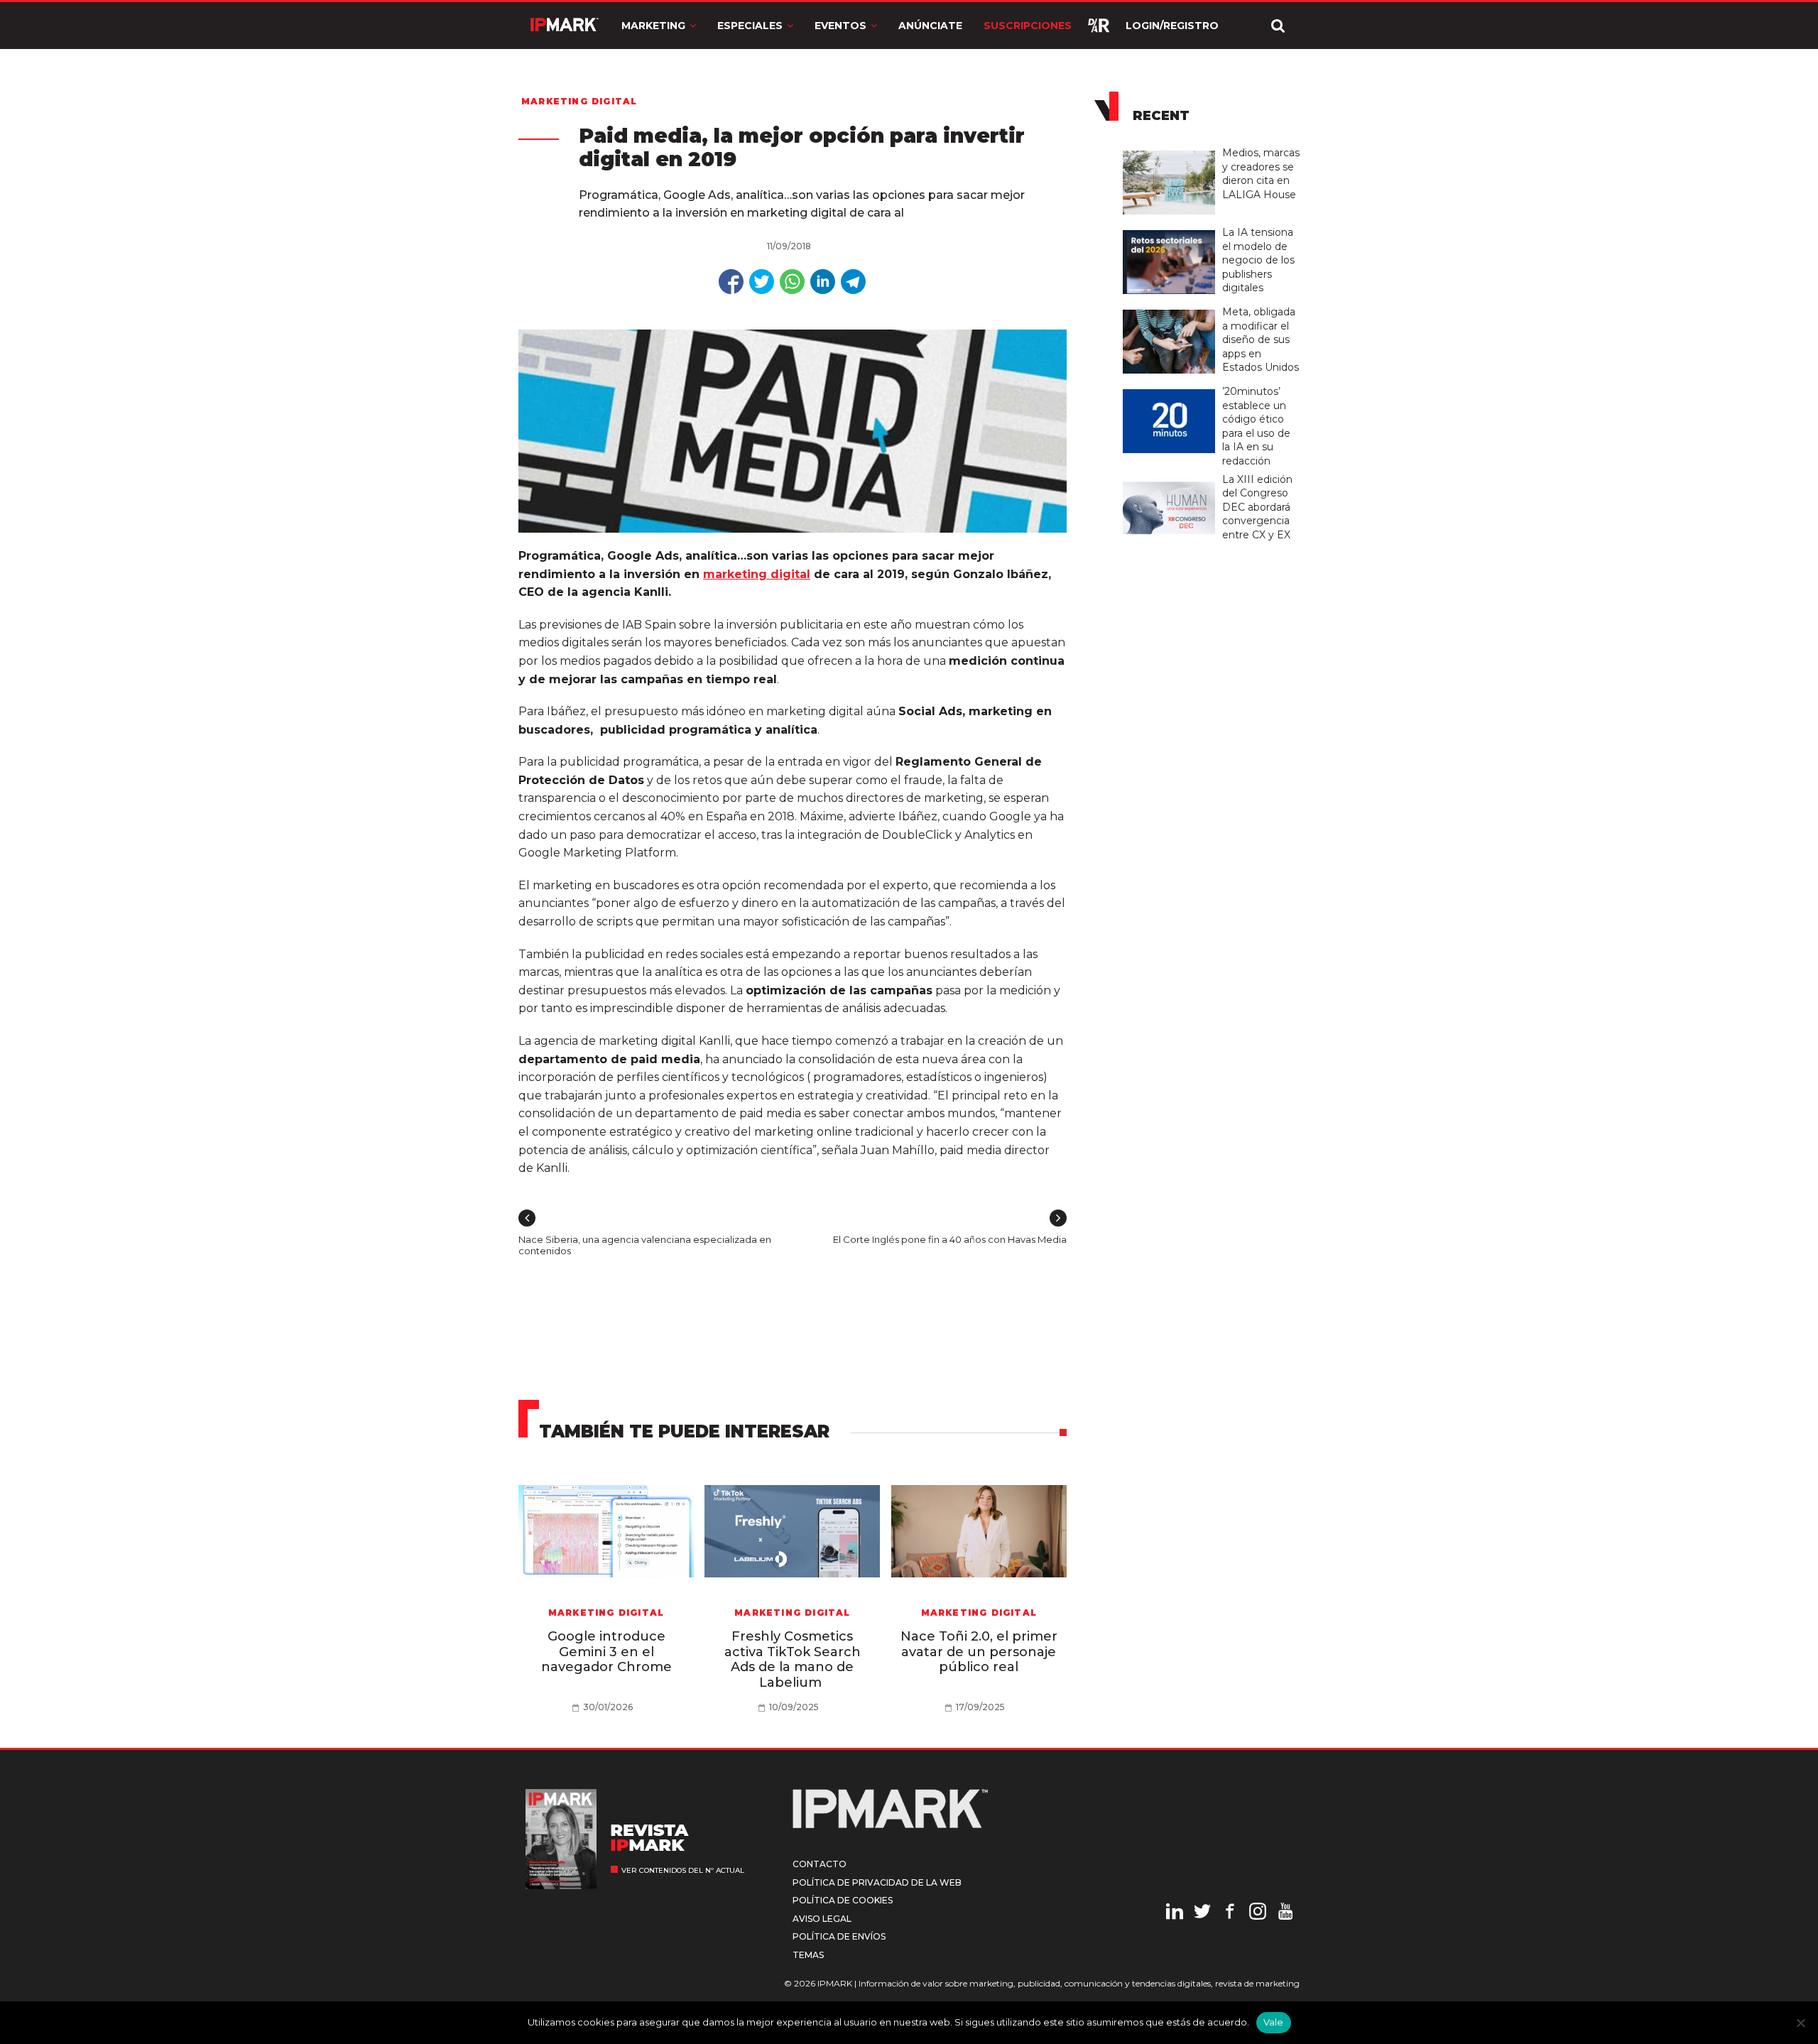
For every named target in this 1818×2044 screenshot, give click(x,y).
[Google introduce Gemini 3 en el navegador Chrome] (606, 1531)
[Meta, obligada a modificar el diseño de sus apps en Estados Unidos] (1172, 310)
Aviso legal (822, 1919)
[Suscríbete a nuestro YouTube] (1285, 1913)
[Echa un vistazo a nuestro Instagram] (1258, 1913)
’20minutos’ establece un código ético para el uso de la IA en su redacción (1256, 426)
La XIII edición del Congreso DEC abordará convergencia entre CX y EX (1257, 507)
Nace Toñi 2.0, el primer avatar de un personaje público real (979, 1652)
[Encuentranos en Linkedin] (1175, 1913)
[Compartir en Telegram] (853, 282)
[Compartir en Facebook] (731, 282)
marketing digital (757, 574)
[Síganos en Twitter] (1202, 1913)
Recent (1161, 116)
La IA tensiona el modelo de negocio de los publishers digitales (1258, 260)
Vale (1274, 2022)
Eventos (840, 26)
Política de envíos (839, 1936)
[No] (1800, 2023)
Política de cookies (843, 1900)
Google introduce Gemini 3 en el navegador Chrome (606, 1652)
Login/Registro (1172, 26)
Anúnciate (930, 26)
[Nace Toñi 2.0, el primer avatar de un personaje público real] (979, 1531)
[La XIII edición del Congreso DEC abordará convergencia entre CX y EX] (1172, 478)
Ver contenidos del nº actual (683, 1870)
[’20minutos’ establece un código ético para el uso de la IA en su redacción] (1172, 390)
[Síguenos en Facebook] (1230, 1913)
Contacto (820, 1864)
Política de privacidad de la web (877, 1882)
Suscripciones (1028, 26)
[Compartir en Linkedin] (823, 282)
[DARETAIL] (1099, 26)
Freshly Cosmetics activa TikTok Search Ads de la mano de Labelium (793, 1659)
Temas (808, 1955)
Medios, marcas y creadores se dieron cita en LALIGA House (1261, 174)
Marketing (653, 26)
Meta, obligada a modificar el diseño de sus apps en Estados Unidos (1261, 339)
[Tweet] (762, 282)
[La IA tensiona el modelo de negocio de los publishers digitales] (1172, 231)
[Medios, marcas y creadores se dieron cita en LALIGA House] (1172, 151)
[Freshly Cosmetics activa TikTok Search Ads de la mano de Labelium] (792, 1531)
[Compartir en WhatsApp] (792, 282)
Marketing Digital (579, 101)
